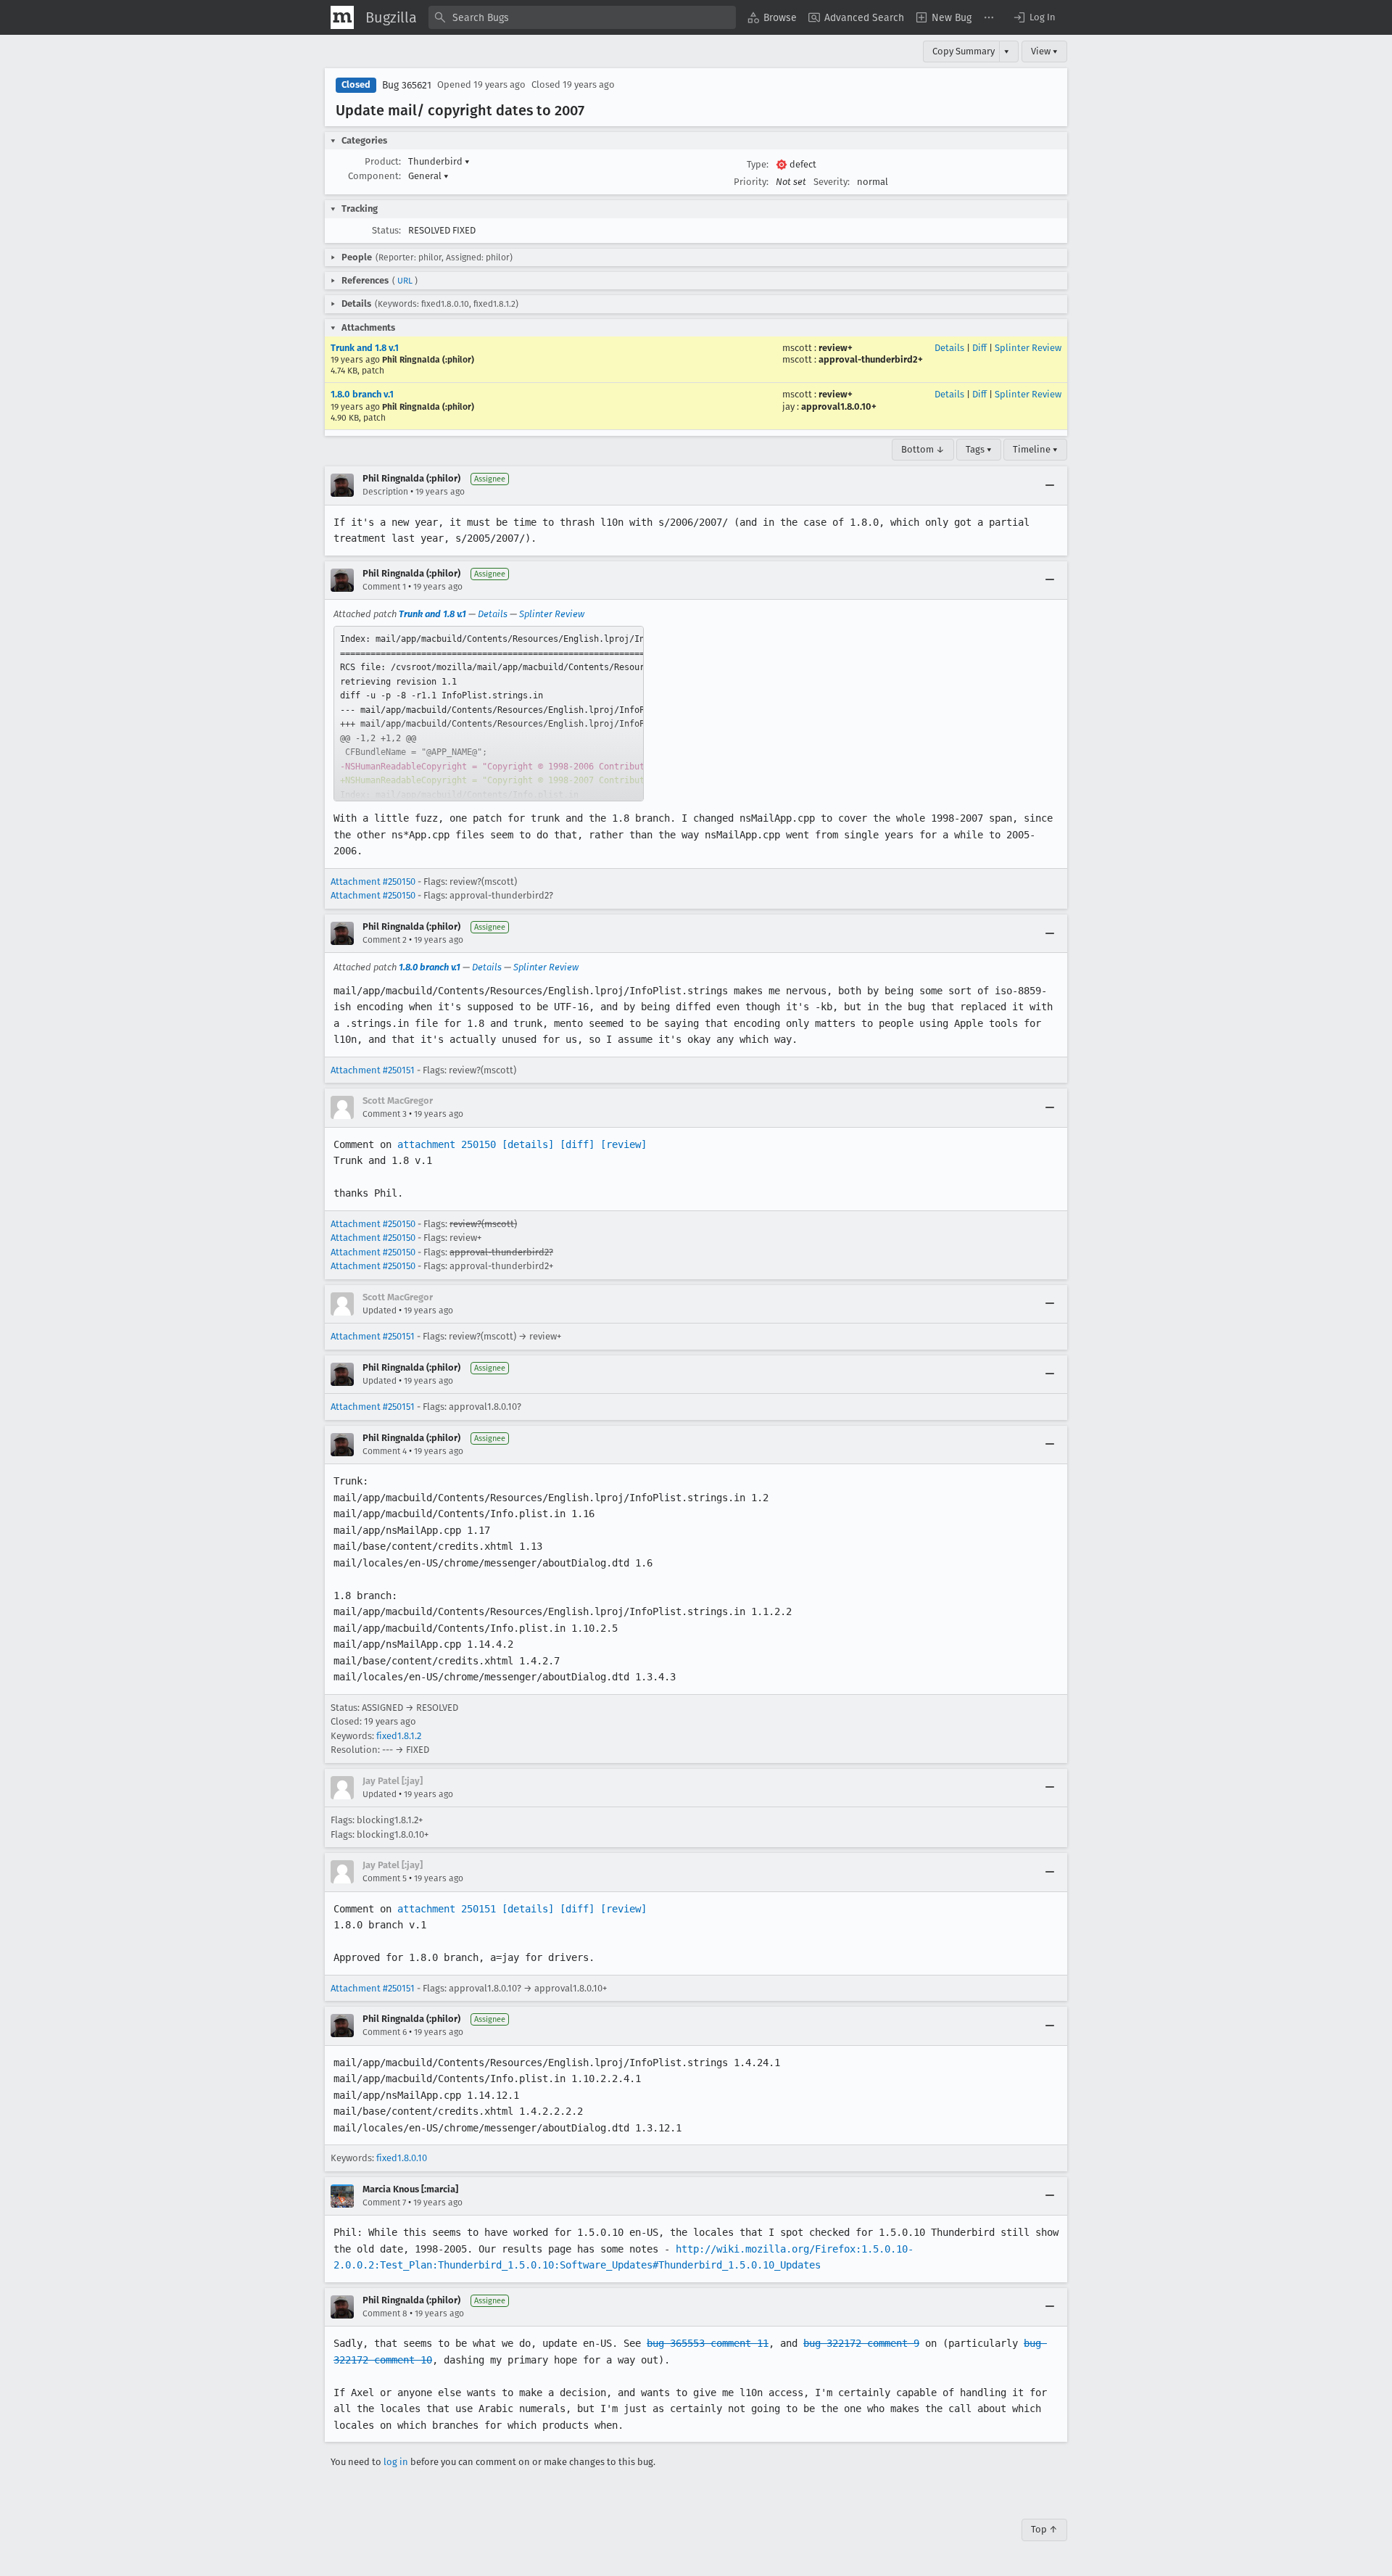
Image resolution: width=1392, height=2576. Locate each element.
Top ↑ (1044, 2529)
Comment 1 (384, 587)
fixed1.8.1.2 (399, 1736)
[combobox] (582, 17)
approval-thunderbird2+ (871, 359)
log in (396, 2462)
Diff (979, 348)
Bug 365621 (407, 85)
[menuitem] (772, 17)
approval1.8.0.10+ (839, 406)
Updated (380, 1310)
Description (385, 492)
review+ (836, 348)
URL (405, 281)
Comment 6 (385, 2032)
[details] (528, 1144)
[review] (623, 1144)
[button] (1034, 17)
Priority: (751, 182)
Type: (758, 164)
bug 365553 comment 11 (708, 2343)
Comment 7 (384, 2203)
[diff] (577, 1144)
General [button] (428, 176)
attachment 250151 (447, 1909)
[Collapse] (1050, 485)
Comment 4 (385, 1451)
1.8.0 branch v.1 (362, 394)
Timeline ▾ (1035, 449)
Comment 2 (385, 940)
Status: (386, 230)
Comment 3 (385, 1114)
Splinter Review (1028, 348)
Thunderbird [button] (439, 161)
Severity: (832, 182)
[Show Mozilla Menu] (342, 17)
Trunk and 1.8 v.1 (365, 348)
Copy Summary (964, 51)
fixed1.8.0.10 (402, 2158)
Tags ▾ (979, 449)
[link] (489, 714)
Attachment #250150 (373, 882)
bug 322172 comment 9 (861, 2343)
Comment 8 (385, 2313)
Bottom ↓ (923, 449)
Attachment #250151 (373, 1070)
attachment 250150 (447, 1144)
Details (949, 348)
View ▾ (1044, 51)
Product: (383, 161)
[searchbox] (582, 17)
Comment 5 (385, 1878)
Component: (374, 176)
